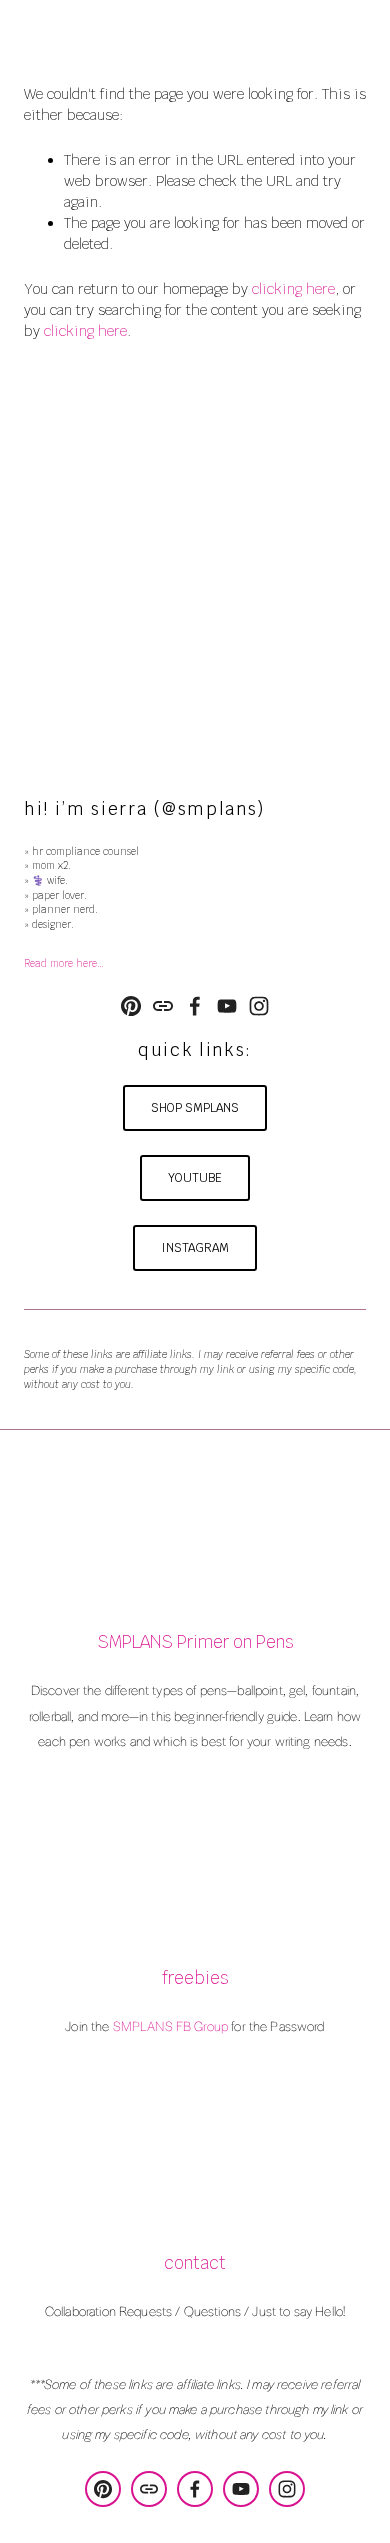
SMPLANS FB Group (170, 2025)
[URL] (163, 1006)
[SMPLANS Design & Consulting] (131, 1006)
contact (195, 2263)
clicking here (293, 289)
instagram (195, 1248)
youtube (195, 1178)
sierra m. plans (195, 31)
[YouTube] (227, 1006)
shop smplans (195, 1108)
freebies (195, 1978)
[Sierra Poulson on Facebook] (195, 1006)
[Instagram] (259, 1006)
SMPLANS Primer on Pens (195, 1642)
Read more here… (64, 963)
